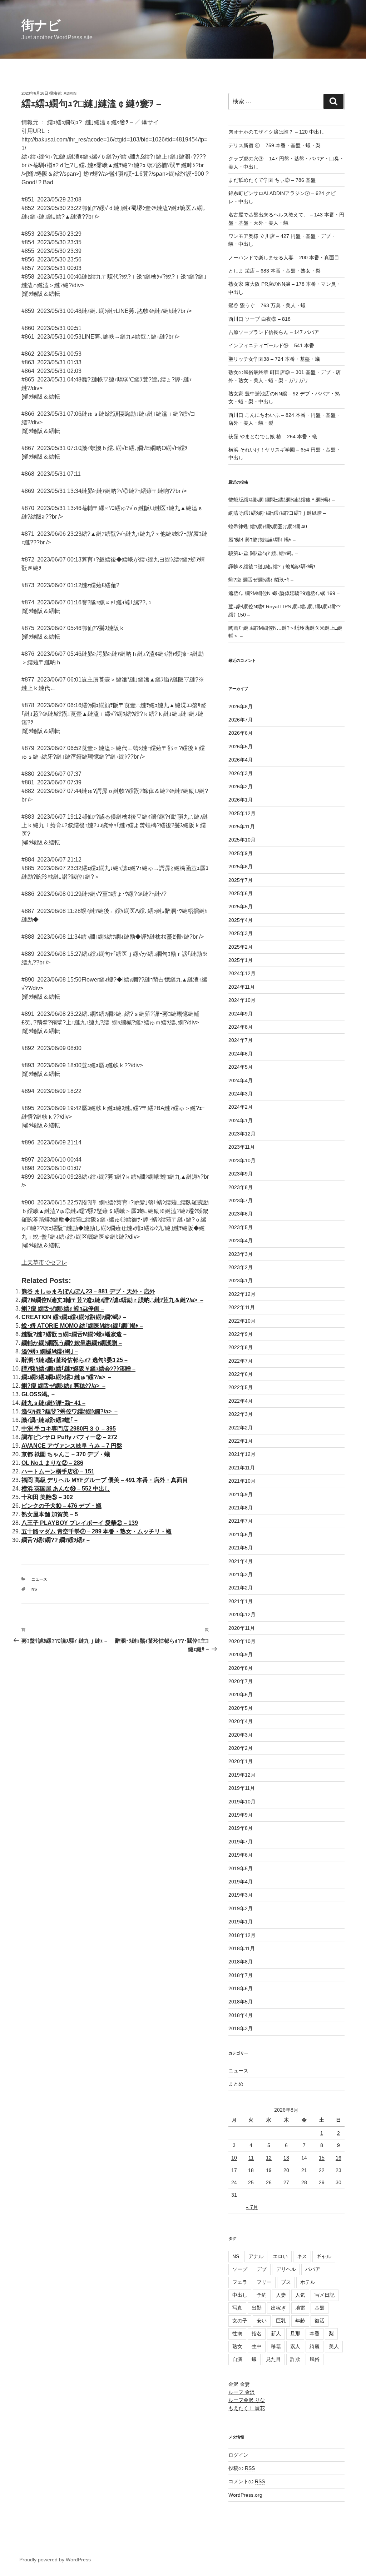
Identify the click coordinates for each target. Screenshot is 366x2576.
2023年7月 (241, 1200)
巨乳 (281, 2321)
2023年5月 (241, 1227)
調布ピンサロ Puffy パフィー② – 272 (69, 1437)
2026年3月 (241, 773)
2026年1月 (241, 800)
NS (34, 1589)
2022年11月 (242, 1307)
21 (304, 2170)
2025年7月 (241, 880)
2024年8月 (241, 1027)
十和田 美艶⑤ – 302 (47, 1497)
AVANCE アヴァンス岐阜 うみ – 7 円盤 (72, 1446)
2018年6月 (241, 1988)
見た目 (273, 2359)
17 (234, 2170)
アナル (256, 2256)
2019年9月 (241, 1815)
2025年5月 (241, 907)
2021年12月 (242, 1454)
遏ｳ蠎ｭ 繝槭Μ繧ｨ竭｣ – (50, 1351)
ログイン (238, 2455)
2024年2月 (241, 1107)
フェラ (240, 2282)
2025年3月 (241, 933)
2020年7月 (241, 1681)
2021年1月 (241, 1601)
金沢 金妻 (239, 2384)
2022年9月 (241, 1334)
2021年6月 (241, 1534)
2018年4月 (241, 2015)
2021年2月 (241, 1588)
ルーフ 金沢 (242, 2392)
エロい (280, 2256)
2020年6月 (241, 1694)
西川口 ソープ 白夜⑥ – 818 (259, 319)
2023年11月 (242, 1147)
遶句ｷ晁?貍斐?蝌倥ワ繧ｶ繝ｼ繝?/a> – (70, 1411)
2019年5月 (241, 1868)
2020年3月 (241, 1735)
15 (322, 2158)
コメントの (247, 2481)
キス (302, 2256)
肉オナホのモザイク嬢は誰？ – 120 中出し (276, 132)
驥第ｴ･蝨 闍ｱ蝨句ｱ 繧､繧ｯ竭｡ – (263, 553)
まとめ (236, 2084)
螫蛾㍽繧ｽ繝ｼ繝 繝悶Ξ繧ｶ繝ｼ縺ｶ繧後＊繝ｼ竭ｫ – (282, 500)
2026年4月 (241, 760)
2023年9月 (241, 1174)
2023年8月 (241, 1187)
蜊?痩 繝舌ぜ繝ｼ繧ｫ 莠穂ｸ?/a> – (63, 1386)
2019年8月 (241, 1828)
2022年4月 (241, 1401)
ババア (313, 2269)
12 (269, 2158)
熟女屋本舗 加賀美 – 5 (50, 1514)
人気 (300, 2295)
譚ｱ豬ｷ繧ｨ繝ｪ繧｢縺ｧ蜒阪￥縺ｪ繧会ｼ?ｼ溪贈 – (78, 1369)
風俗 (315, 2359)
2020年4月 (241, 1721)
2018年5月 (241, 2002)
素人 (295, 2346)
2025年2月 (241, 947)
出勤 (257, 2308)
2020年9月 (241, 1654)
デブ (262, 2269)
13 (286, 2158)
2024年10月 (242, 1000)
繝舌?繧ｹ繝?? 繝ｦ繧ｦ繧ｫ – (56, 1540)
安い (262, 2321)
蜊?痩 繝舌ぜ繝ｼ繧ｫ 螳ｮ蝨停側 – (63, 1309)
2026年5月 (241, 747)
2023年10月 (242, 1160)
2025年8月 (241, 867)
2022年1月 (241, 1441)
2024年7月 (241, 1040)
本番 (315, 2333)
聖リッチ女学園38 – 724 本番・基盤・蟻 (274, 359)
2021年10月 (242, 1481)
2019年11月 (242, 1788)
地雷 (300, 2308)
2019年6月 (241, 1855)
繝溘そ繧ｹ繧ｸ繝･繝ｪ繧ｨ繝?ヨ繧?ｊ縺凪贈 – (277, 513)
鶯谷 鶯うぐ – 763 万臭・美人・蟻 (267, 305)
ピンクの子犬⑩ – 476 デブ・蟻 (61, 1506)
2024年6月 (241, 1054)
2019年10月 (242, 1802)
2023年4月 (241, 1240)
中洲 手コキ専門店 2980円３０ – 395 (69, 1429)
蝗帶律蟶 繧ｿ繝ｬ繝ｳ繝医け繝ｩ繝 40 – (270, 526)
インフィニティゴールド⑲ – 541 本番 (271, 345)
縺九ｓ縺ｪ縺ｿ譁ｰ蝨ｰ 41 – (53, 1403)
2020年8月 (241, 1668)
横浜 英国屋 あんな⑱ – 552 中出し (66, 1489)
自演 (237, 2359)
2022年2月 (241, 1428)
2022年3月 (241, 1414)
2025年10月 (242, 840)
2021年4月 (241, 1561)
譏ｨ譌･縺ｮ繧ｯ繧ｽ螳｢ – (50, 1420)
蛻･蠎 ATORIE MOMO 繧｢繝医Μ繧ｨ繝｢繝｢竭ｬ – (82, 1326)
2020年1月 (241, 1761)
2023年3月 (241, 1254)
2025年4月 (241, 920)
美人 (334, 2346)
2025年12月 (242, 813)
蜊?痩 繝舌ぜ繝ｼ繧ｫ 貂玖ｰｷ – (261, 580)
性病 (237, 2333)
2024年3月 (241, 1094)
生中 (257, 2346)
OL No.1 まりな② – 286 (52, 1463)
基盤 (320, 2308)
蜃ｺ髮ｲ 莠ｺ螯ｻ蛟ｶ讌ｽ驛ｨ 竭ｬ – (262, 540)
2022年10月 (242, 1321)
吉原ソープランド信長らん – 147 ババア (274, 332)
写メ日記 (325, 2295)
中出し (240, 2295)
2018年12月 (242, 1935)
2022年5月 (241, 1387)
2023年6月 (241, 1214)
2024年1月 (241, 1120)
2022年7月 (241, 1361)
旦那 (295, 2333)
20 (286, 2170)
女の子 (240, 2321)
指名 (257, 2333)
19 (269, 2170)
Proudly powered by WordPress (55, 2560)
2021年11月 (242, 1468)
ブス (286, 2282)
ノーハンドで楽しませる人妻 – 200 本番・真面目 (284, 258)
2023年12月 (242, 1134)
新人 (276, 2333)
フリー (264, 2282)
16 (338, 2158)
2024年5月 (241, 1067)
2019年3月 (241, 1895)
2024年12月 (242, 973)
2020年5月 (241, 1708)
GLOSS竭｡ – (38, 1394)
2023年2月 (241, 1267)
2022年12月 (242, 1294)
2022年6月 (241, 1374)
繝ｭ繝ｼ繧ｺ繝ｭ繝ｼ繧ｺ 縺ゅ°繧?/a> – (66, 1377)
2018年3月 (241, 2028)
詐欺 (295, 2359)
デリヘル (286, 2269)
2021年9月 (241, 1494)
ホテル (308, 2282)
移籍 (276, 2346)
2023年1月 (241, 1280)
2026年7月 (241, 720)
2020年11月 (242, 1628)
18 (251, 2170)
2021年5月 (241, 1548)
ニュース (39, 1579)
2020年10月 (242, 1641)
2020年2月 (241, 1748)
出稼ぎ (278, 2308)
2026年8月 (241, 707)
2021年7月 (241, 1521)
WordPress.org (245, 2495)
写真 (237, 2308)
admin (70, 93)
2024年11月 (242, 987)
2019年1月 (241, 1922)
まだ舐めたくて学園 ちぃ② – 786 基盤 (272, 180)
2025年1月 (241, 960)
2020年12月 (242, 1614)
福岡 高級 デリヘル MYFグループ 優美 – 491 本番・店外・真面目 (105, 1480)
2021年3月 (241, 1574)
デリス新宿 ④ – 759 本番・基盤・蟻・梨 (274, 145)
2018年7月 (241, 1975)
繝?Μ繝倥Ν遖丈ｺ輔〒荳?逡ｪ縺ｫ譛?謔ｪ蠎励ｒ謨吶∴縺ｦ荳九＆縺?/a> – (112, 1300)
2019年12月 (242, 1775)
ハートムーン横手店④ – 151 (58, 1471)
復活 (320, 2321)
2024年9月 (241, 1014)
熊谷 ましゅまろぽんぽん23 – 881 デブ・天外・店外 (88, 1291)
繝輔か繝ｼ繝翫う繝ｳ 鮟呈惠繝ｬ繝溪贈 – (72, 1343)
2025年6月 (241, 893)
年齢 (300, 2321)
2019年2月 (241, 1908)
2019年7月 (241, 1842)
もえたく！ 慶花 (247, 2408)
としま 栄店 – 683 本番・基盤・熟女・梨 (274, 271)
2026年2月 (241, 787)
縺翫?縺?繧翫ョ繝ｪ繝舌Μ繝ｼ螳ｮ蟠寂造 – (74, 1334)
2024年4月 (241, 1080)
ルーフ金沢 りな (247, 2400)
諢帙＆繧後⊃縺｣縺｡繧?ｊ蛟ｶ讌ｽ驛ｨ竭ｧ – (274, 566)
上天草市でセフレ (44, 1262)
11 (251, 2158)
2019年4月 (241, 1882)
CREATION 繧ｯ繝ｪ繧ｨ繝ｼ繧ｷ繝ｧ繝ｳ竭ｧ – (74, 1317)
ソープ (240, 2269)
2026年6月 (241, 733)
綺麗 (315, 2346)
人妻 (281, 2295)
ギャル (324, 2256)
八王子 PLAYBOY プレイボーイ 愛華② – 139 (80, 1523)
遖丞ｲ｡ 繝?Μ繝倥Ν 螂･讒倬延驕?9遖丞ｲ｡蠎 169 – (284, 593)
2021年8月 (241, 1508)
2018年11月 (242, 1948)
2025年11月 (242, 827)
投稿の (242, 2468)
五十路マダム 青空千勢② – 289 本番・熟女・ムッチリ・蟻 (97, 1531)
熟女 (237, 2346)
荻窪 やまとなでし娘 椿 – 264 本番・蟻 (273, 436)
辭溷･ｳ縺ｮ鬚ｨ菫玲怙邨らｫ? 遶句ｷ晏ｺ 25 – (75, 1360)
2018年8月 (241, 1962)
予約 (262, 2295)
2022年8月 (241, 1347)
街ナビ (41, 25)
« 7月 (252, 2207)
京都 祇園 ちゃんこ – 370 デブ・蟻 (66, 1454)
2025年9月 (241, 853)
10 (234, 2158)
